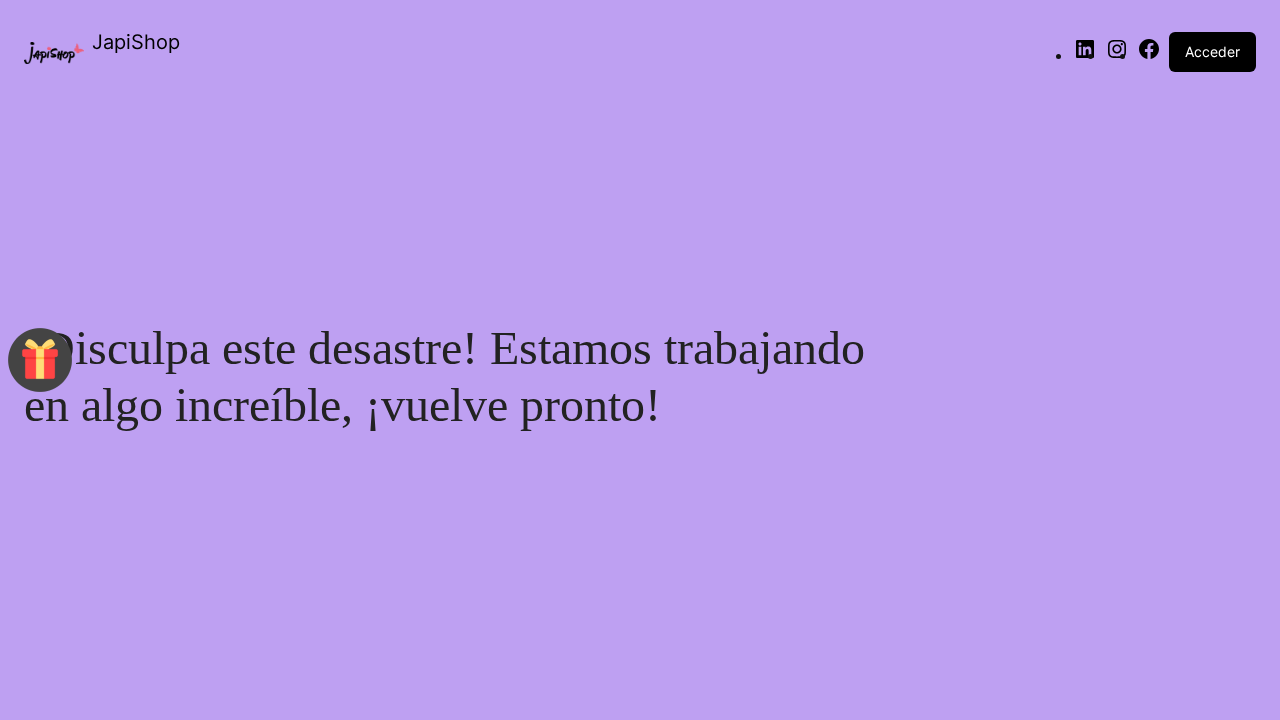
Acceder (1212, 51)
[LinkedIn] (1085, 55)
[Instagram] (1117, 55)
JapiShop (136, 42)
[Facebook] (1149, 55)
